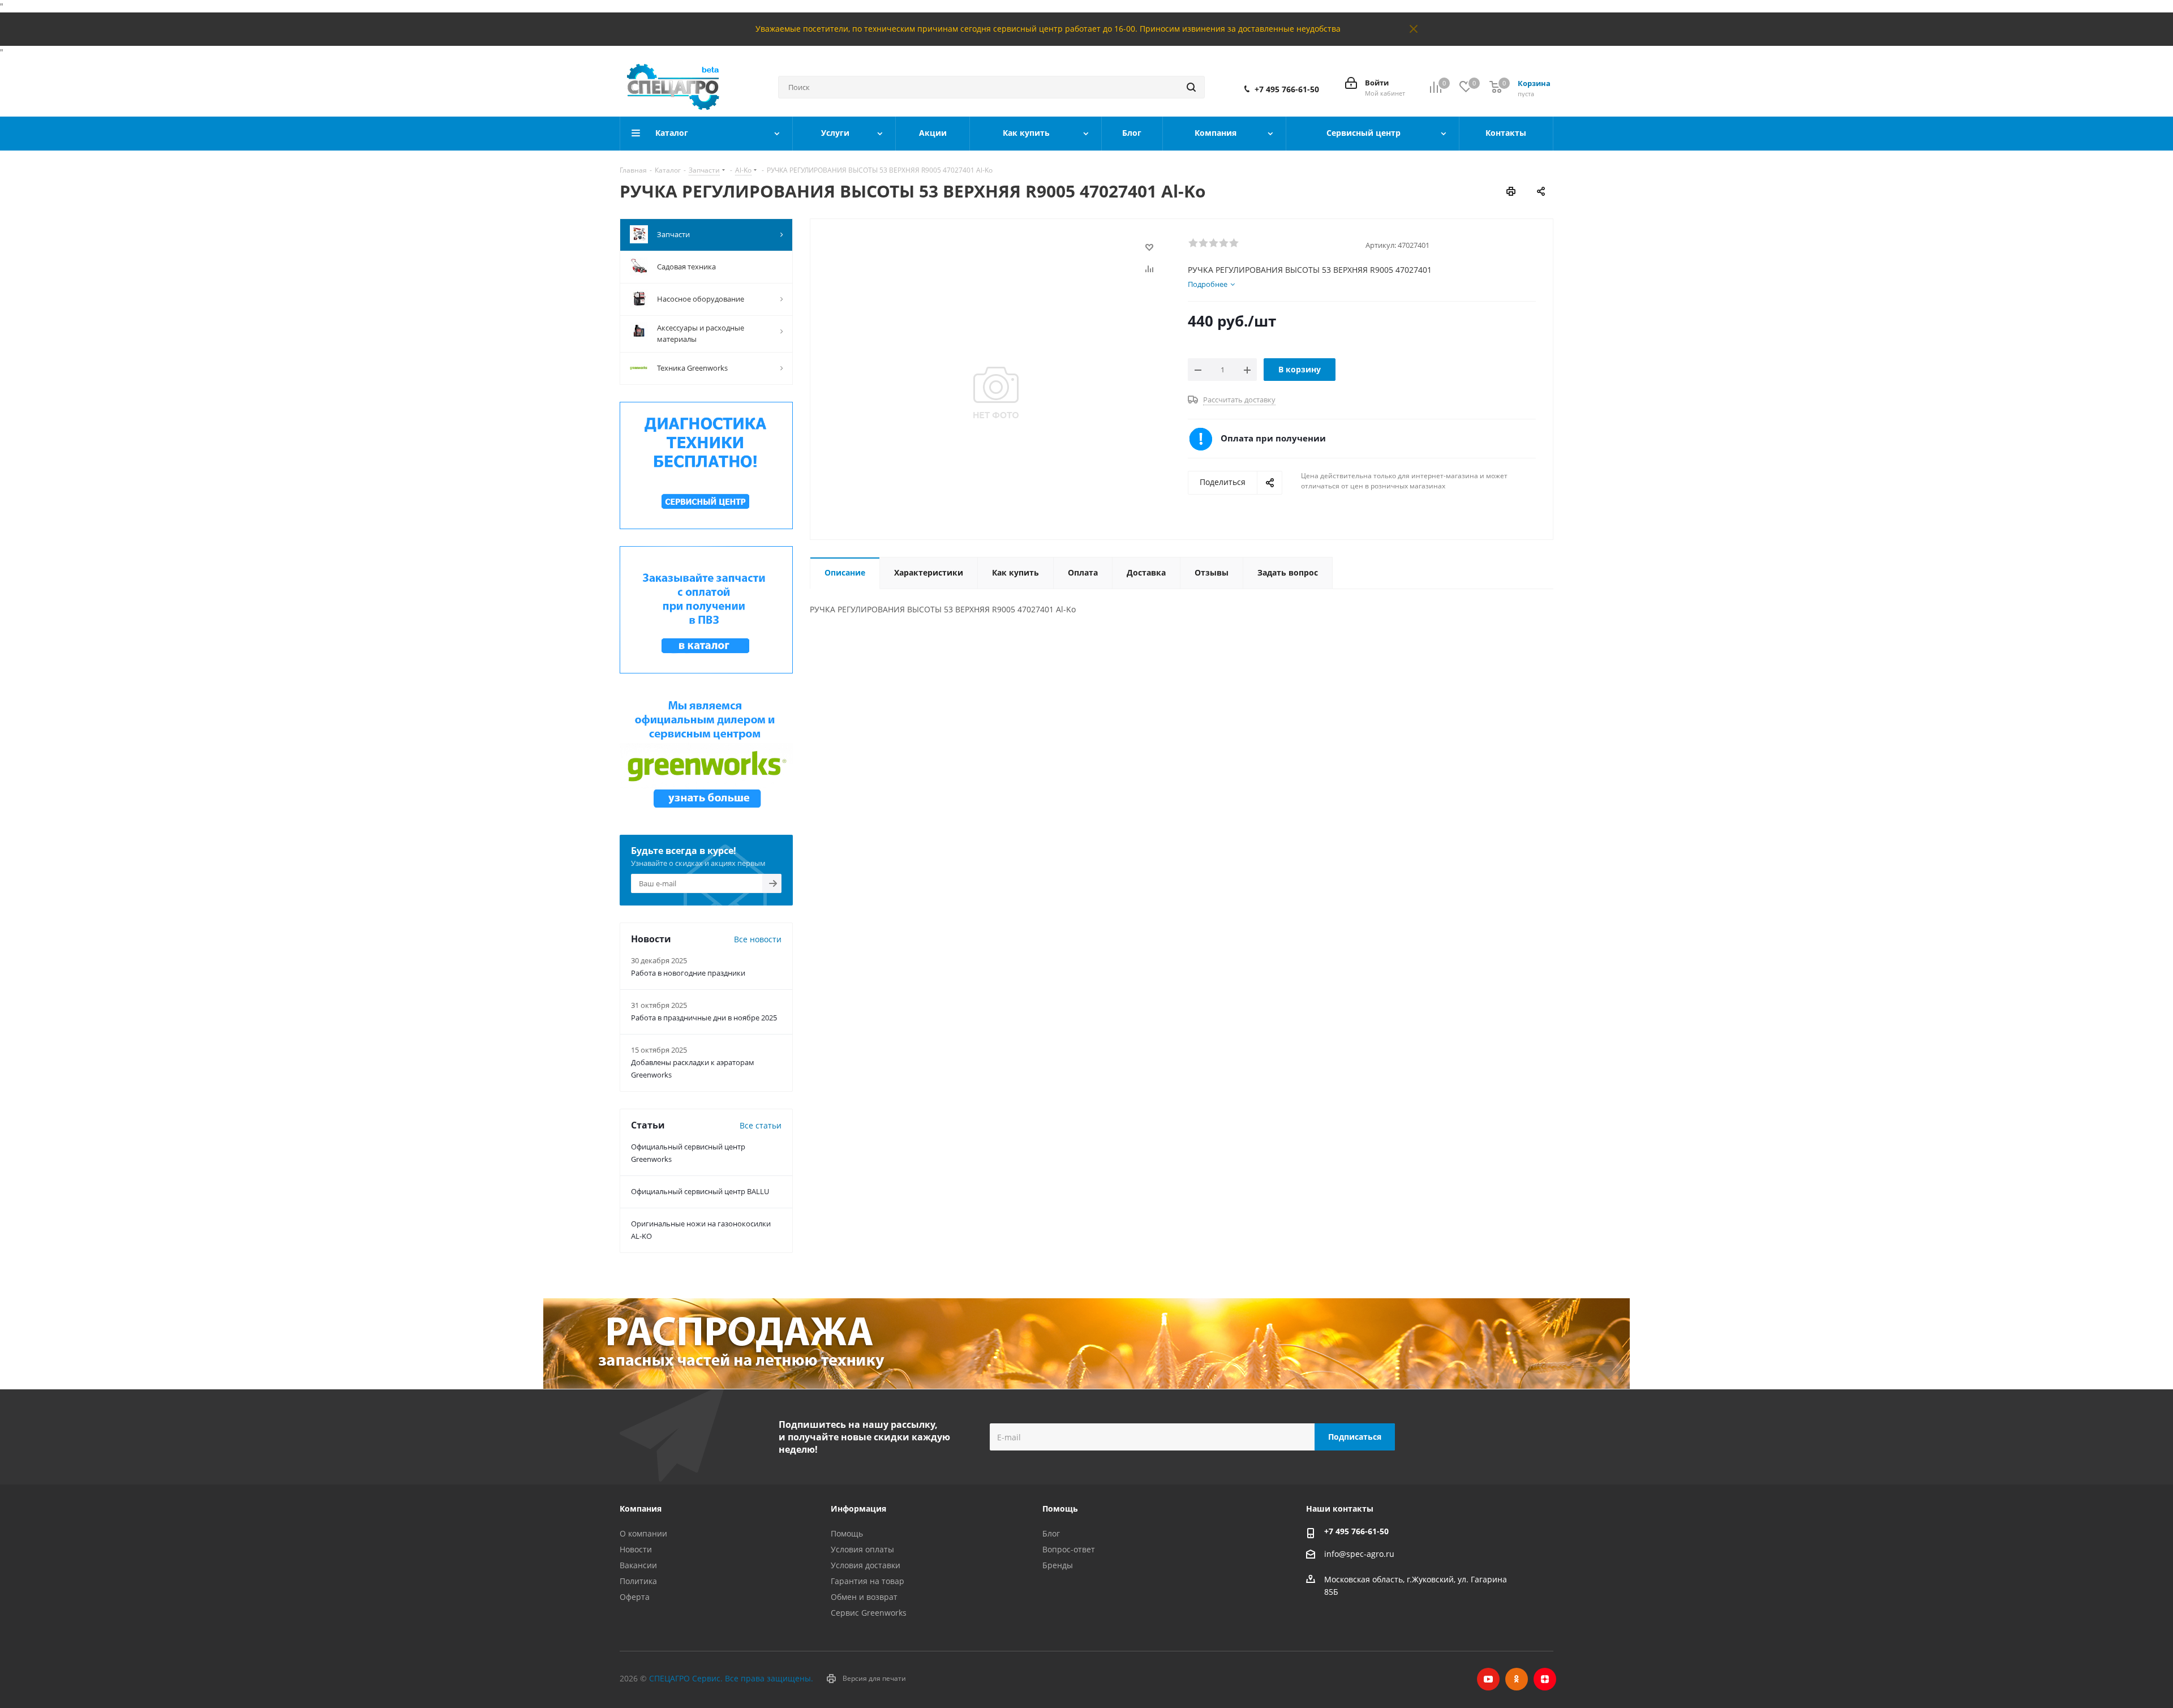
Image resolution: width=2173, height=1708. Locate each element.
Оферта (635, 1597)
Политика (638, 1581)
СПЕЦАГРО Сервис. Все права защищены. (731, 1678)
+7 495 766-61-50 (1287, 89)
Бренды (1058, 1565)
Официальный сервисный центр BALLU (700, 1191)
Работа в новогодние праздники (688, 973)
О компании (643, 1533)
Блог (1051, 1533)
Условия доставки (866, 1565)
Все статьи (761, 1125)
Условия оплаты (862, 1549)
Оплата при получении (1273, 438)
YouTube (1488, 1679)
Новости (636, 1549)
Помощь (847, 1533)
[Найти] (1191, 87)
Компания (641, 1509)
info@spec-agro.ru (1359, 1554)
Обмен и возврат (864, 1597)
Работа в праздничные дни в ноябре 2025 (704, 1018)
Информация (858, 1509)
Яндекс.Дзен (1545, 1679)
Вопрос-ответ (1069, 1549)
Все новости (758, 939)
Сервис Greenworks (869, 1613)
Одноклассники (1517, 1679)
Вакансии (638, 1565)
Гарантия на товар (868, 1581)
